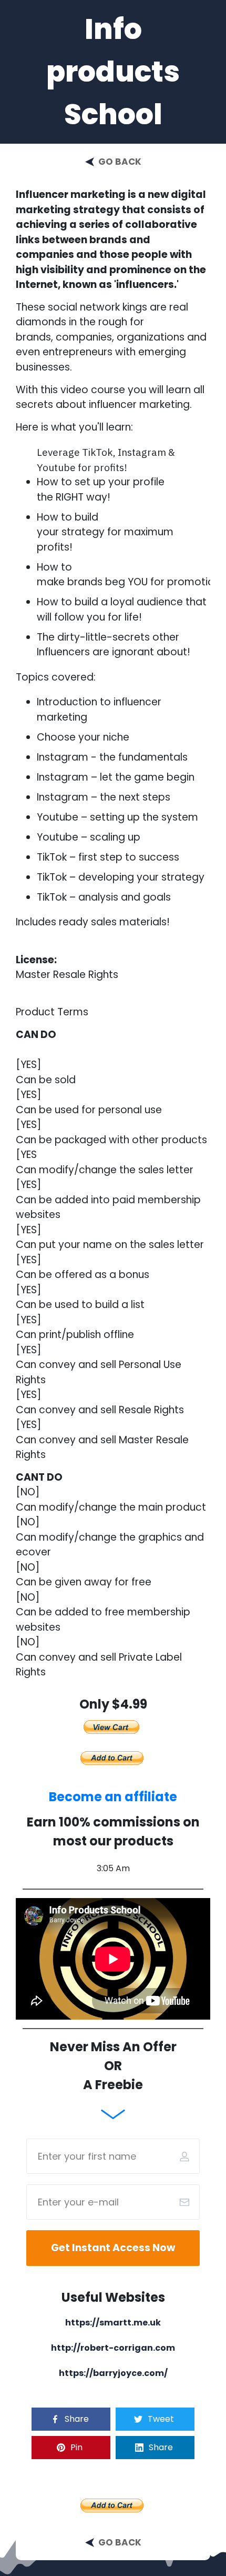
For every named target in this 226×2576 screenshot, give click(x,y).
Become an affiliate (113, 1797)
